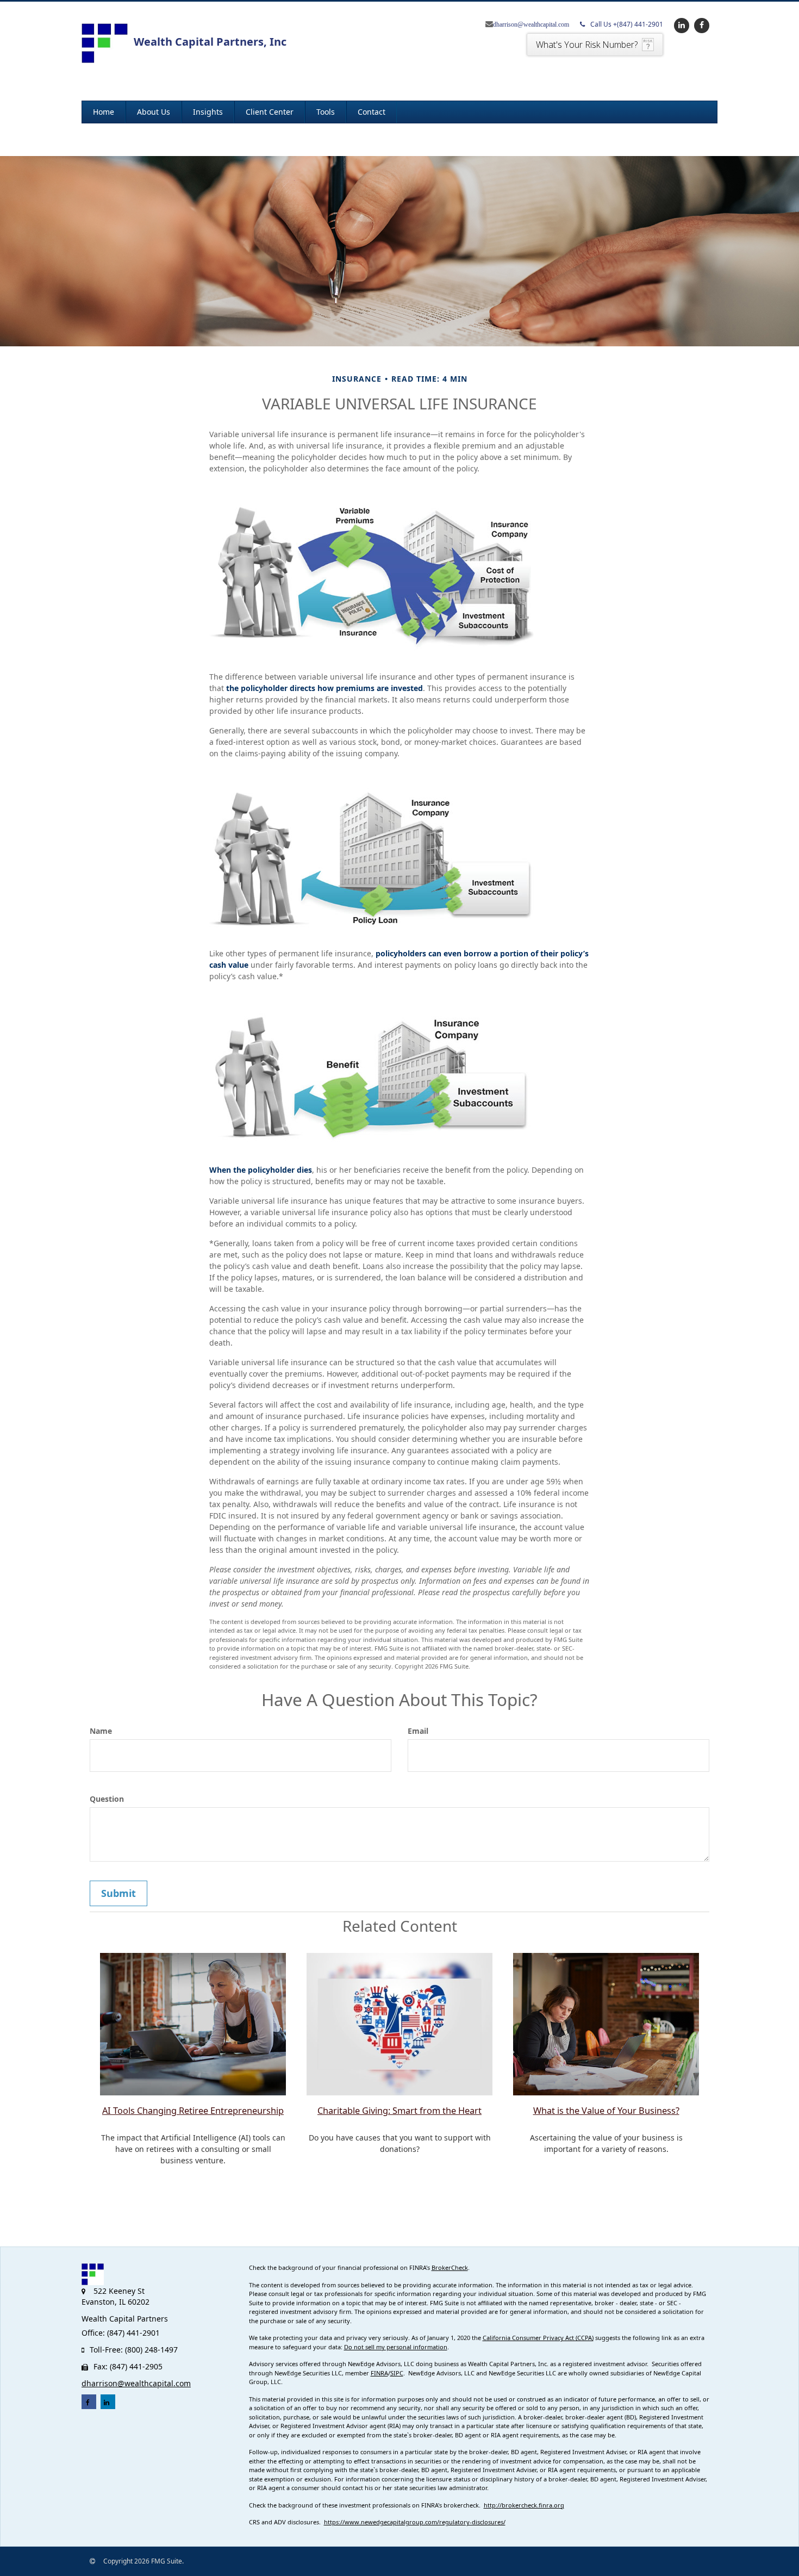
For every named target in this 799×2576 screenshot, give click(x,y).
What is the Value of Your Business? (606, 2111)
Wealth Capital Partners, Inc (210, 42)
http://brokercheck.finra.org (524, 2505)
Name (101, 1731)
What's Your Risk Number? (587, 45)
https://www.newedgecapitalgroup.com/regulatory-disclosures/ (415, 2522)
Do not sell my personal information (396, 2347)
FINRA (379, 2373)
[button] (154, 112)
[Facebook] (700, 25)
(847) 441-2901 (627, 24)
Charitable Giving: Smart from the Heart (399, 2111)
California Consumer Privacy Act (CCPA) (538, 2338)
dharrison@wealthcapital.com (531, 24)
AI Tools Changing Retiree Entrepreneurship (193, 2111)
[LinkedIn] (680, 25)
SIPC (397, 2373)
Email (418, 1731)
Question (107, 1799)
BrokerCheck (450, 2267)
